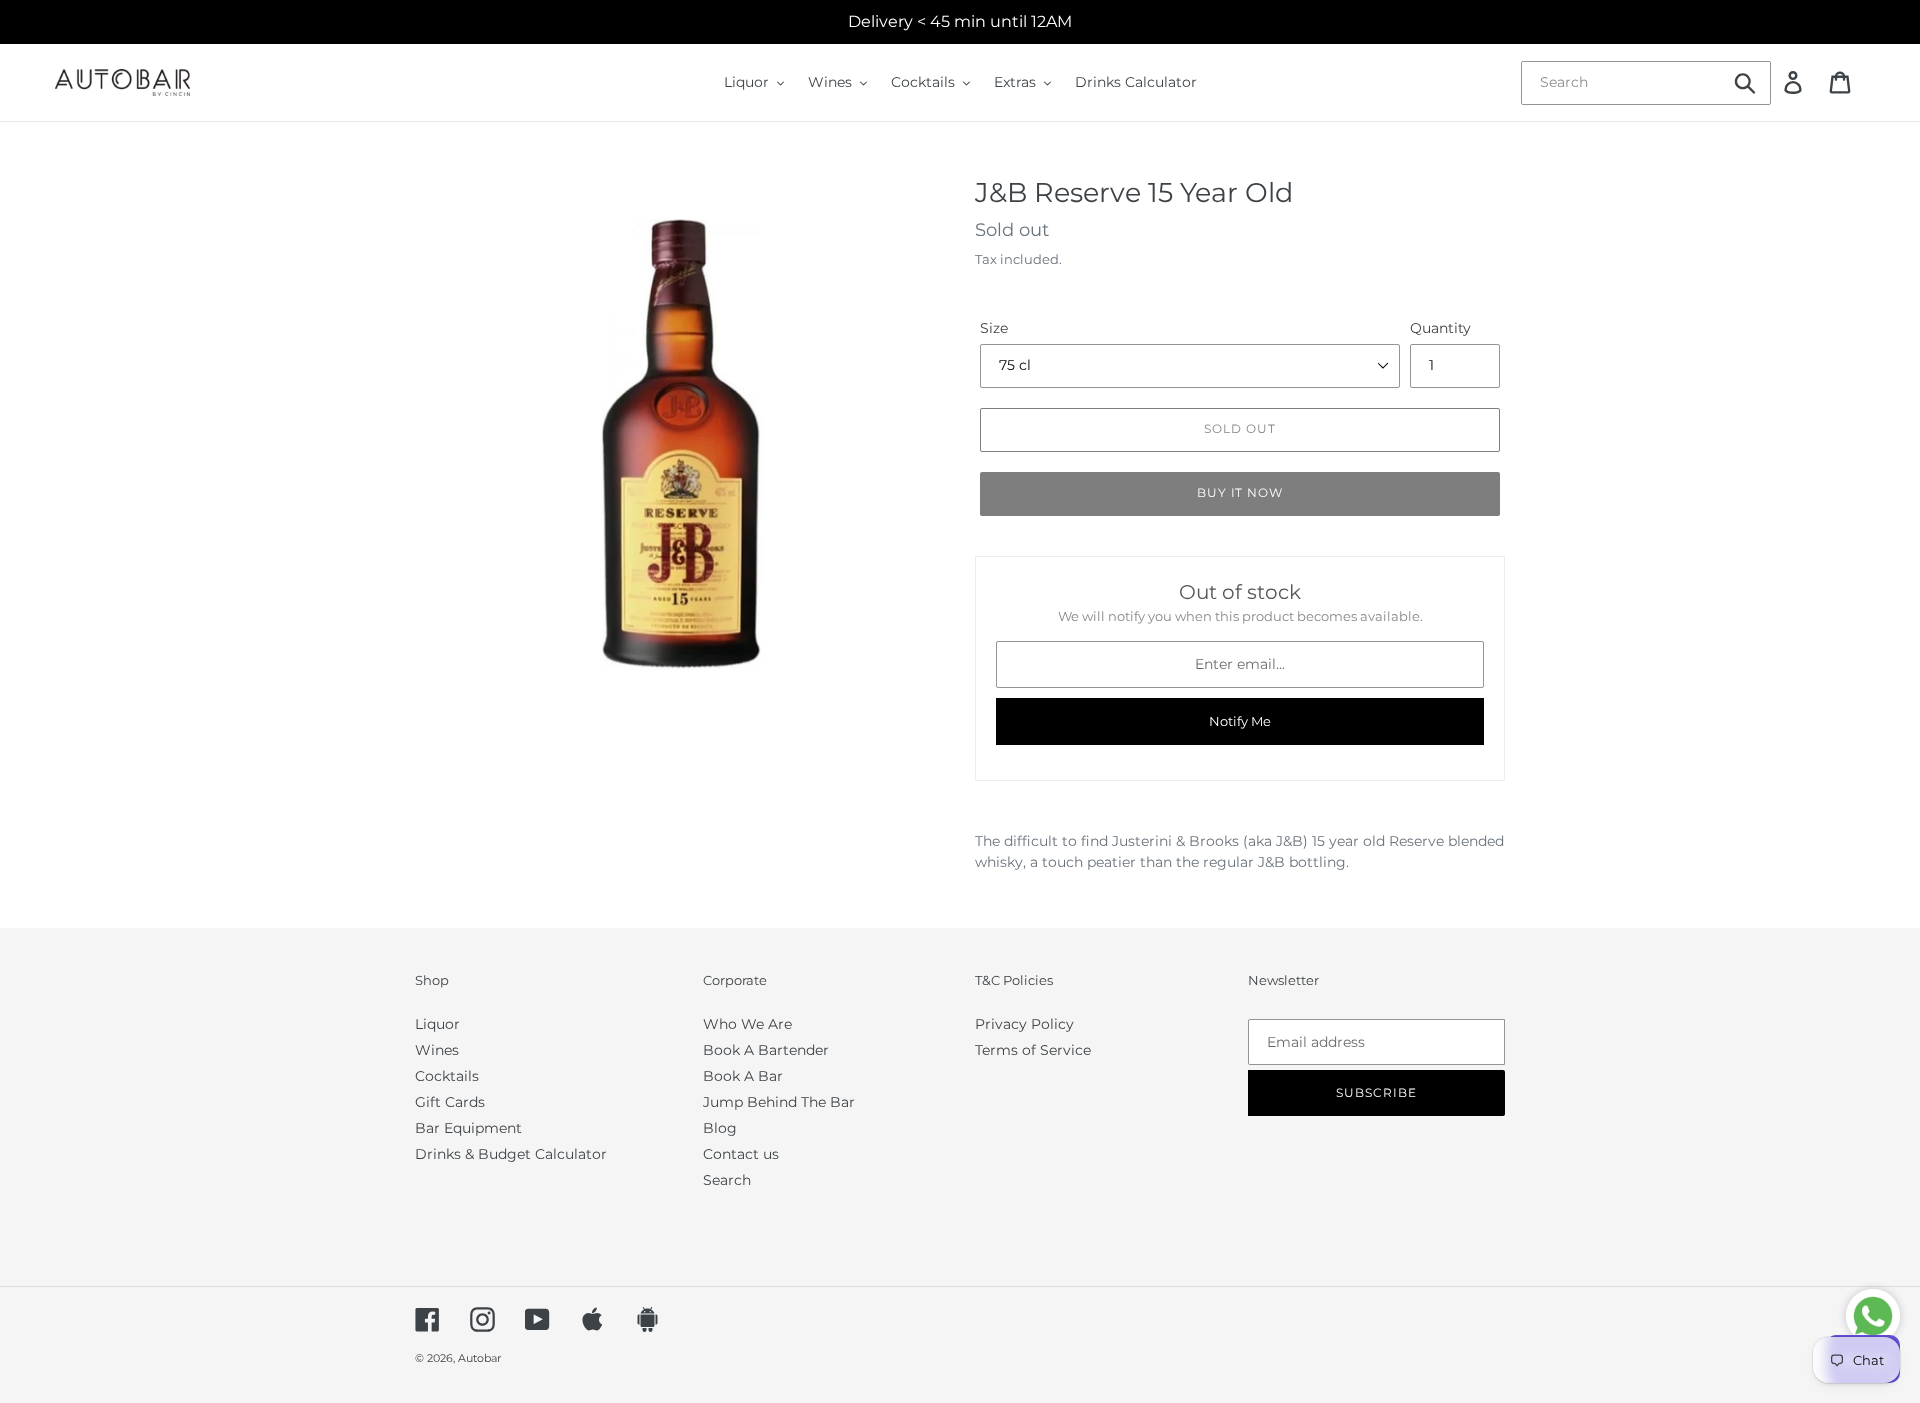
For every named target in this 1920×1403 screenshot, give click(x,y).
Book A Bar (743, 1076)
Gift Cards (450, 1102)
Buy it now (1240, 492)
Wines (437, 1050)
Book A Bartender (766, 1050)
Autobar (479, 1358)
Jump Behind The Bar (779, 1102)
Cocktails (447, 1076)
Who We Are (747, 1024)
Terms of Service (1033, 1050)
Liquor (437, 1024)
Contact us (741, 1154)
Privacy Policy (1024, 1024)
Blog (720, 1128)
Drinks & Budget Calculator (511, 1154)
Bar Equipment (468, 1128)
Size (994, 328)
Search (727, 1180)
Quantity (1440, 328)
